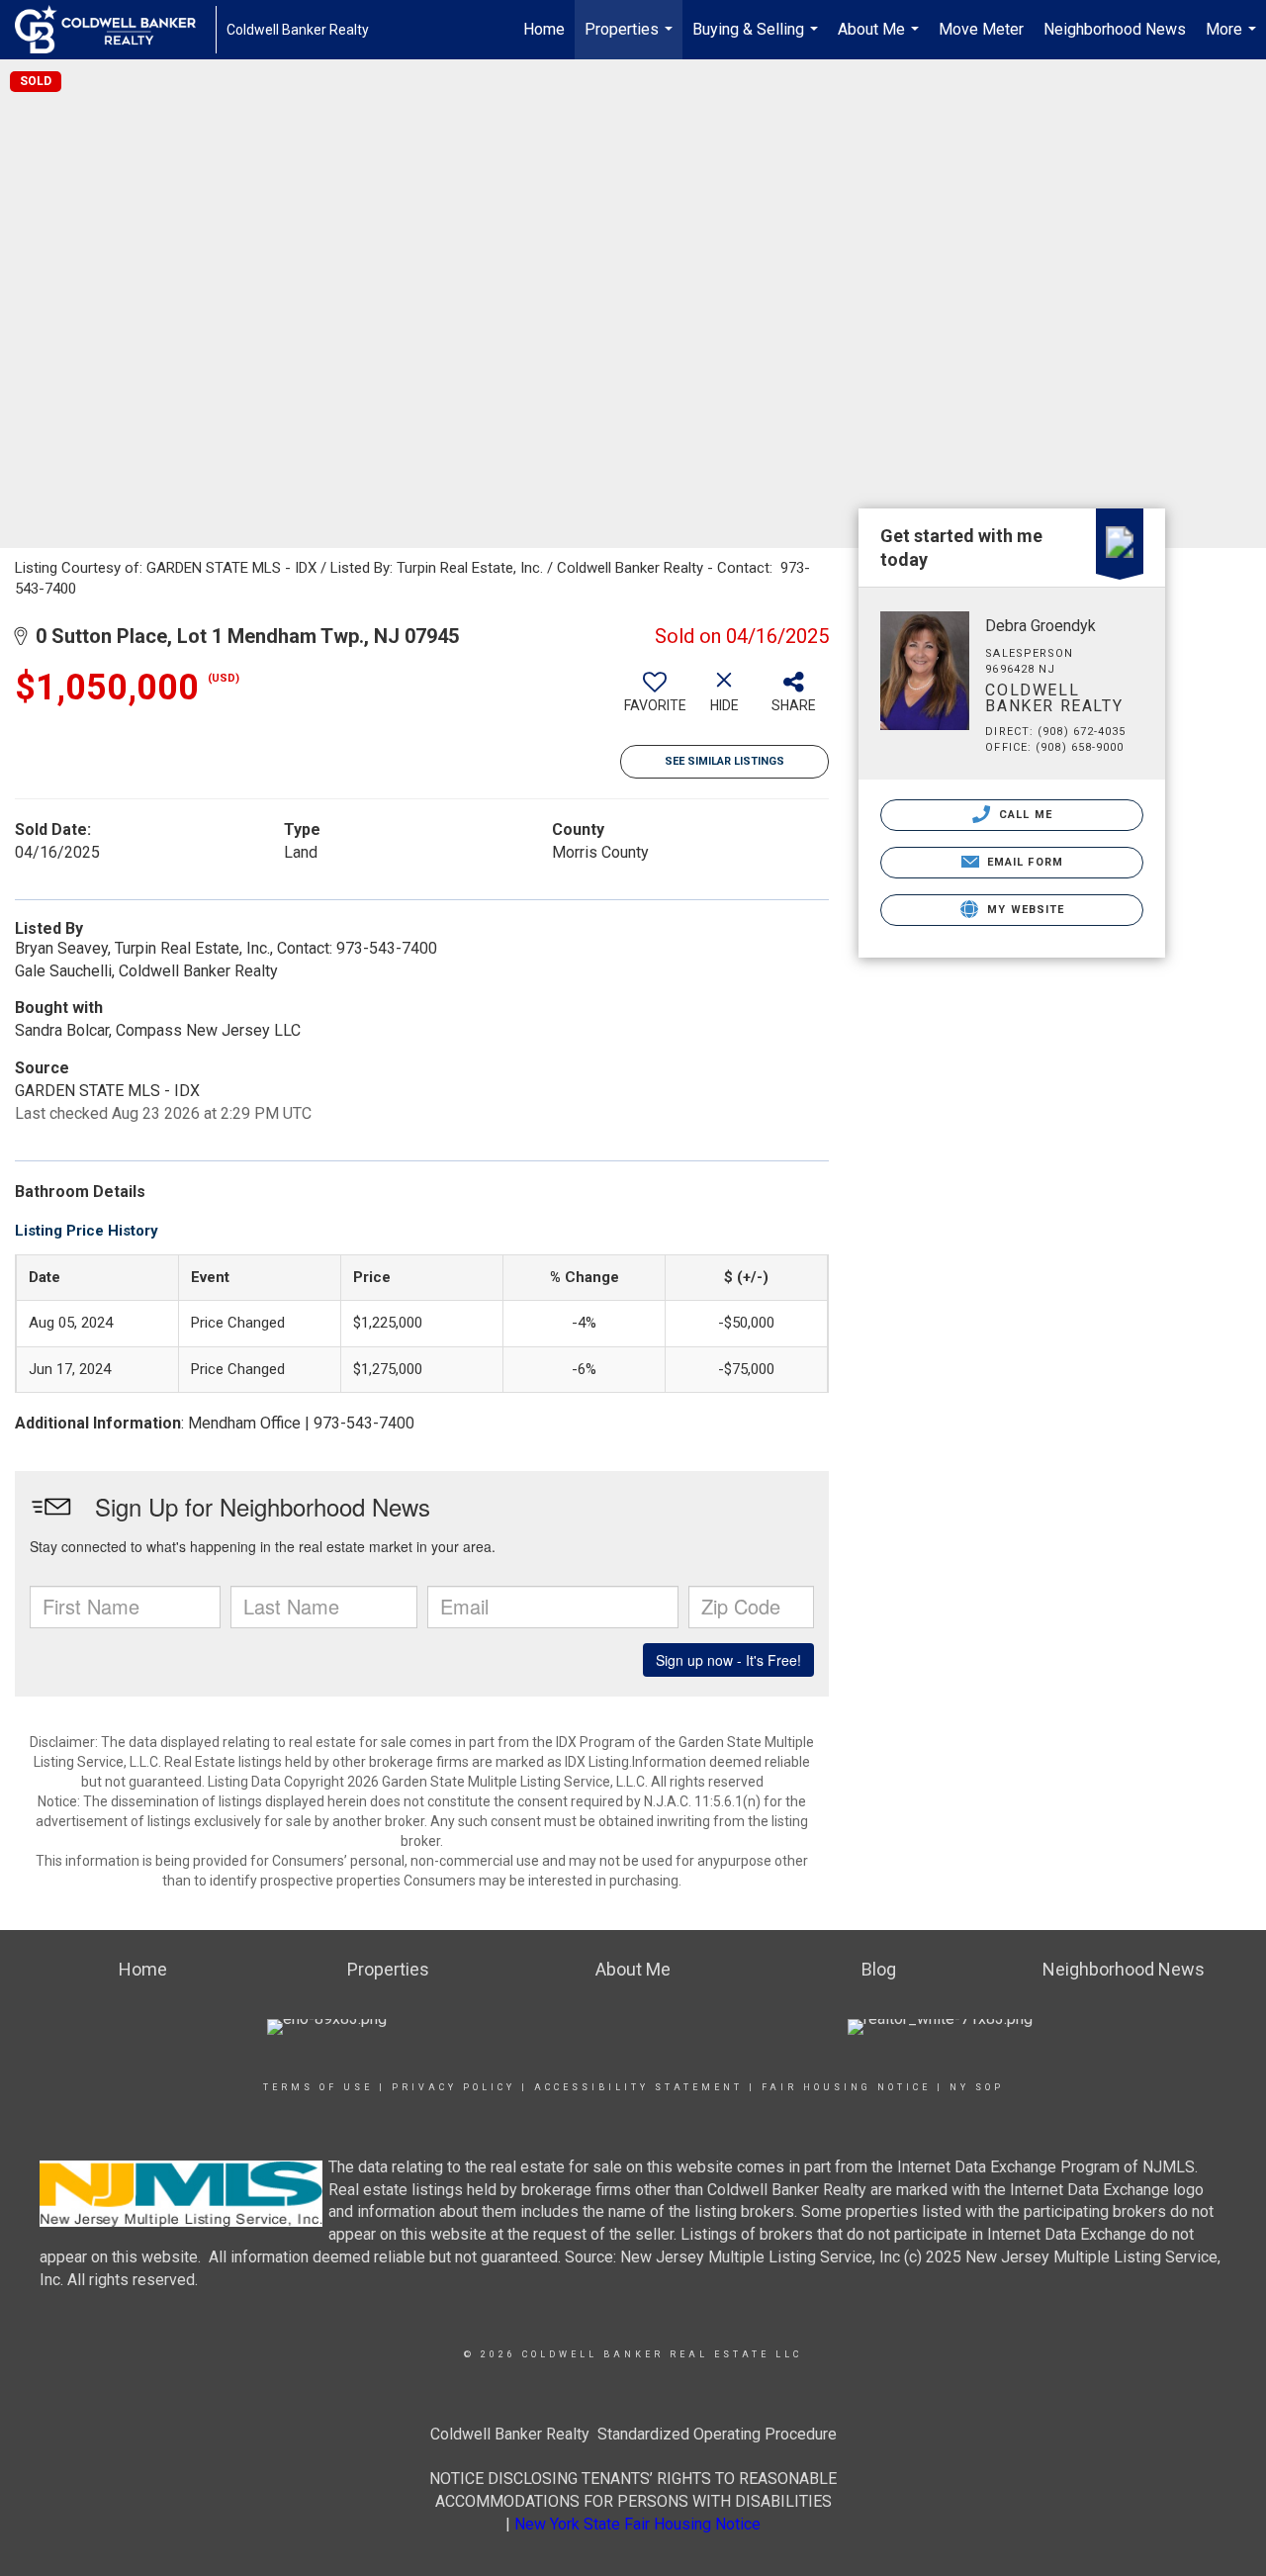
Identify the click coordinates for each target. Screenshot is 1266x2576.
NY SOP (977, 2087)
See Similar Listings (724, 761)
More (1233, 40)
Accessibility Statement (638, 2087)
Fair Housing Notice (846, 2087)
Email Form (1023, 862)
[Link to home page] (115, 30)
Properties (631, 40)
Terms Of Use (318, 2087)
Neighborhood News (1115, 29)
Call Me (1024, 815)
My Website (1024, 910)
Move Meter (981, 29)
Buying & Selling (758, 40)
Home (544, 29)
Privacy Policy (453, 2087)
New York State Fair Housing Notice (637, 2524)
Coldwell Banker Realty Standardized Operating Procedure (633, 2434)
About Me (881, 40)
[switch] (655, 699)
